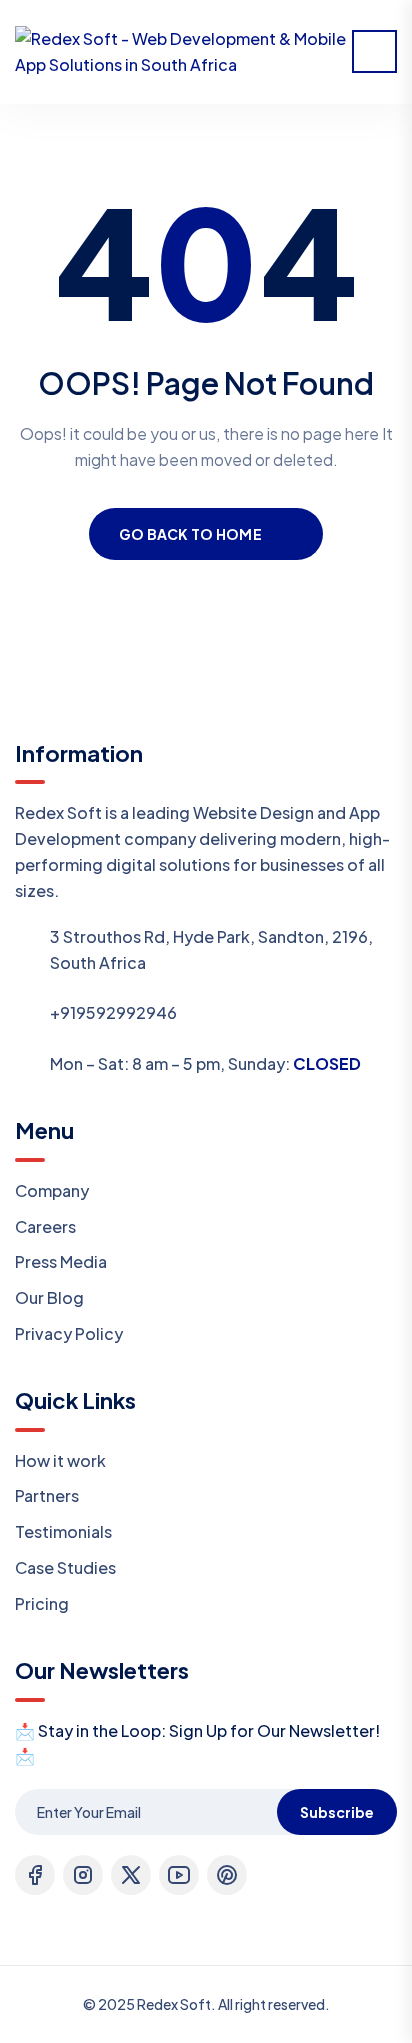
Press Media (61, 1261)
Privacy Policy (69, 1333)
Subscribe (337, 1812)
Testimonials (63, 1531)
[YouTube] (179, 1875)
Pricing (42, 1603)
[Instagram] (83, 1875)
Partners (47, 1495)
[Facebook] (35, 1875)
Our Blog (49, 1297)
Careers (45, 1226)
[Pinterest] (227, 1875)
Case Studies (65, 1567)
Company (52, 1190)
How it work (60, 1460)
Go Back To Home (190, 534)
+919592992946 (113, 1012)
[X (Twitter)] (131, 1875)
